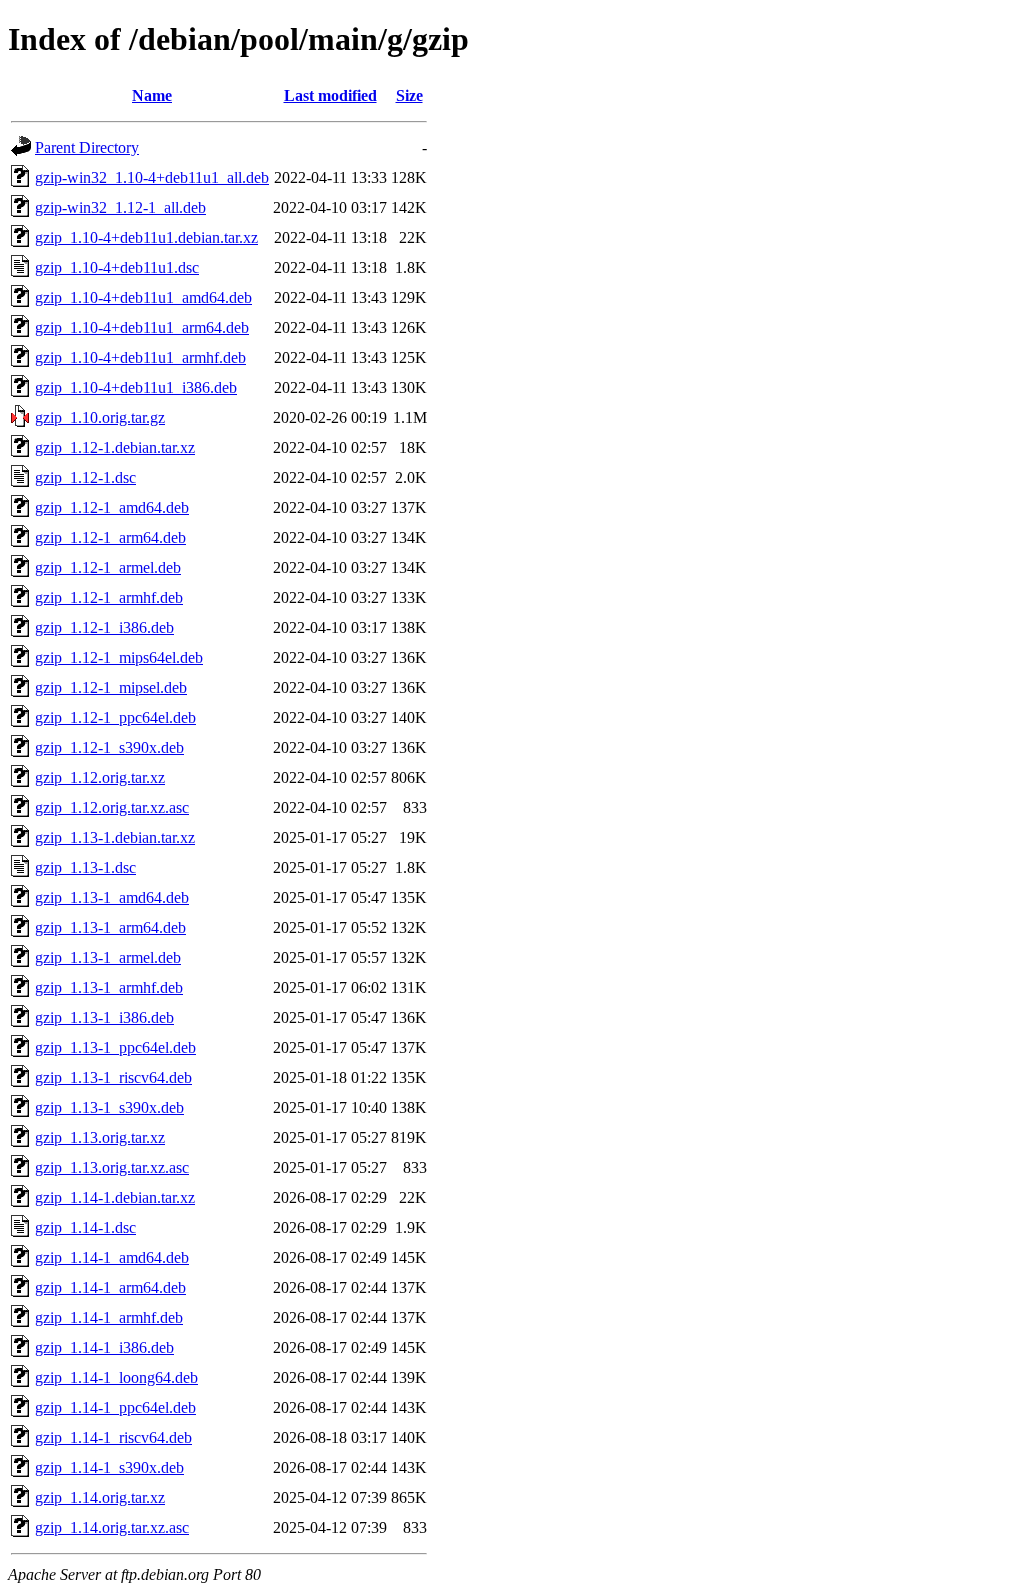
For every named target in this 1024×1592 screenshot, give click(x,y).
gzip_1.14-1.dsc (85, 1227)
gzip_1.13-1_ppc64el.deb (115, 1047)
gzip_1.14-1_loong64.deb (116, 1377)
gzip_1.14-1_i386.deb (104, 1347)
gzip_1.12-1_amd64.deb (112, 507)
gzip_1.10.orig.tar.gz (100, 417)
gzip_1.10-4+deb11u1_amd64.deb (143, 297)
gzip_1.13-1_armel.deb (108, 957)
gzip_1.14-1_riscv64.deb (113, 1437)
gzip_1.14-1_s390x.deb (109, 1467)
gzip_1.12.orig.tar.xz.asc (112, 807)
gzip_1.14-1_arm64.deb (110, 1287)
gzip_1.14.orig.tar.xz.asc (112, 1527)
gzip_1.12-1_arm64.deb (110, 537)
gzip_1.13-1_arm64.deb (110, 927)
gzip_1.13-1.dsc (85, 867)
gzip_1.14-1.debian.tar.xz (115, 1197)
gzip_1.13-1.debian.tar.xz (115, 837)
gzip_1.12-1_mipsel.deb (111, 687)
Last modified (330, 95)
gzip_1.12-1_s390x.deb (109, 747)
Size (409, 95)
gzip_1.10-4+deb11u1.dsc (117, 267)
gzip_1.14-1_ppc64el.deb (115, 1407)
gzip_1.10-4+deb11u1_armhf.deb (140, 357)
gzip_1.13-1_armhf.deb (109, 987)
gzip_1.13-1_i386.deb (104, 1017)
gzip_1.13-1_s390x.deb (109, 1107)
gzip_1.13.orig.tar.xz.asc (112, 1167)
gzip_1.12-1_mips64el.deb (119, 657)
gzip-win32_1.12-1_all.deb (120, 207)
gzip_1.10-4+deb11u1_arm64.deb (142, 327)
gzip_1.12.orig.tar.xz (100, 777)
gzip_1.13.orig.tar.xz (100, 1137)
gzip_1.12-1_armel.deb (108, 567)
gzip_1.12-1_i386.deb (104, 627)
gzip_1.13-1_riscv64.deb (113, 1077)
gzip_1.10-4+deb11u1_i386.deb (136, 387)
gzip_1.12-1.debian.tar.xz (115, 447)
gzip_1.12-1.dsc (85, 477)
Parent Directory (87, 147)
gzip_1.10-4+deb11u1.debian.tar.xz (146, 237)
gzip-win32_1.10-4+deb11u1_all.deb (152, 177)
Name (152, 95)
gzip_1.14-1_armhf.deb (109, 1317)
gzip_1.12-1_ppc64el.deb (115, 717)
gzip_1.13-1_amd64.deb (112, 897)
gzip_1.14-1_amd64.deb (112, 1257)
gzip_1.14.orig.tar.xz (100, 1497)
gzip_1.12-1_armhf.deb (109, 597)
